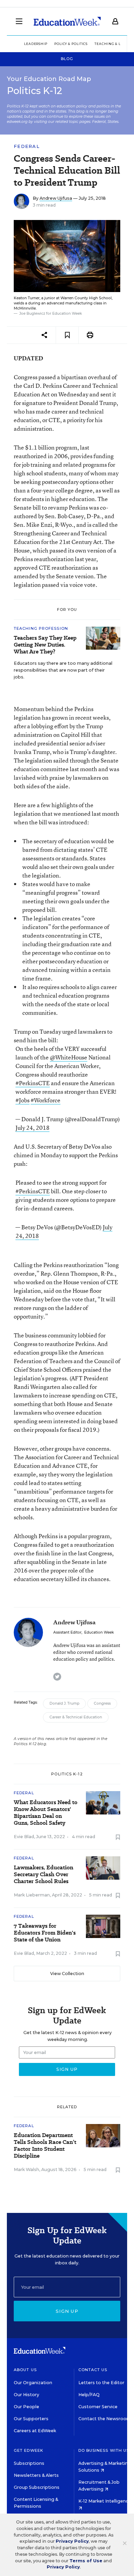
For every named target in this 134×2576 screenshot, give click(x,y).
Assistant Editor (67, 1632)
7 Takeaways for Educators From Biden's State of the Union (45, 1933)
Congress (102, 1703)
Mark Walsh (26, 2169)
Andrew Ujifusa (56, 198)
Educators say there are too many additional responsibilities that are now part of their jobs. (63, 670)
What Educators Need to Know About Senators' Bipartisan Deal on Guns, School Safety (46, 1813)
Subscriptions (29, 2463)
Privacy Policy (72, 2541)
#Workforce (46, 1100)
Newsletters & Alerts (36, 2475)
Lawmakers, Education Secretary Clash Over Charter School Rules (43, 1875)
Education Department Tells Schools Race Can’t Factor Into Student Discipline (45, 2146)
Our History (26, 2395)
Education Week (99, 1632)
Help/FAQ (89, 2395)
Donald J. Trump (64, 1703)
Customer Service (98, 2407)
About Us (25, 2370)
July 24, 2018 (32, 1128)
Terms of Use (86, 2561)
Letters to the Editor (101, 2383)
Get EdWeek (29, 2450)
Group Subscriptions (37, 2487)
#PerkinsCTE (33, 1083)
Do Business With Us (104, 2450)
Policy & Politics (71, 44)
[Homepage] (67, 21)
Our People (26, 2407)
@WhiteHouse (69, 1057)
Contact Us (93, 2370)
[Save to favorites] (67, 335)
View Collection (67, 1974)
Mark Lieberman (32, 1895)
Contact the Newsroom (105, 2419)
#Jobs (23, 1100)
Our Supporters (31, 2419)
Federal (27, 146)
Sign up (67, 2311)
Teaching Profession (41, 628)
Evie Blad (24, 1837)
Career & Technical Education (76, 1717)
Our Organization (33, 2383)
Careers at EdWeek (35, 2431)
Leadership (36, 44)
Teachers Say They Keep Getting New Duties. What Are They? (45, 645)
